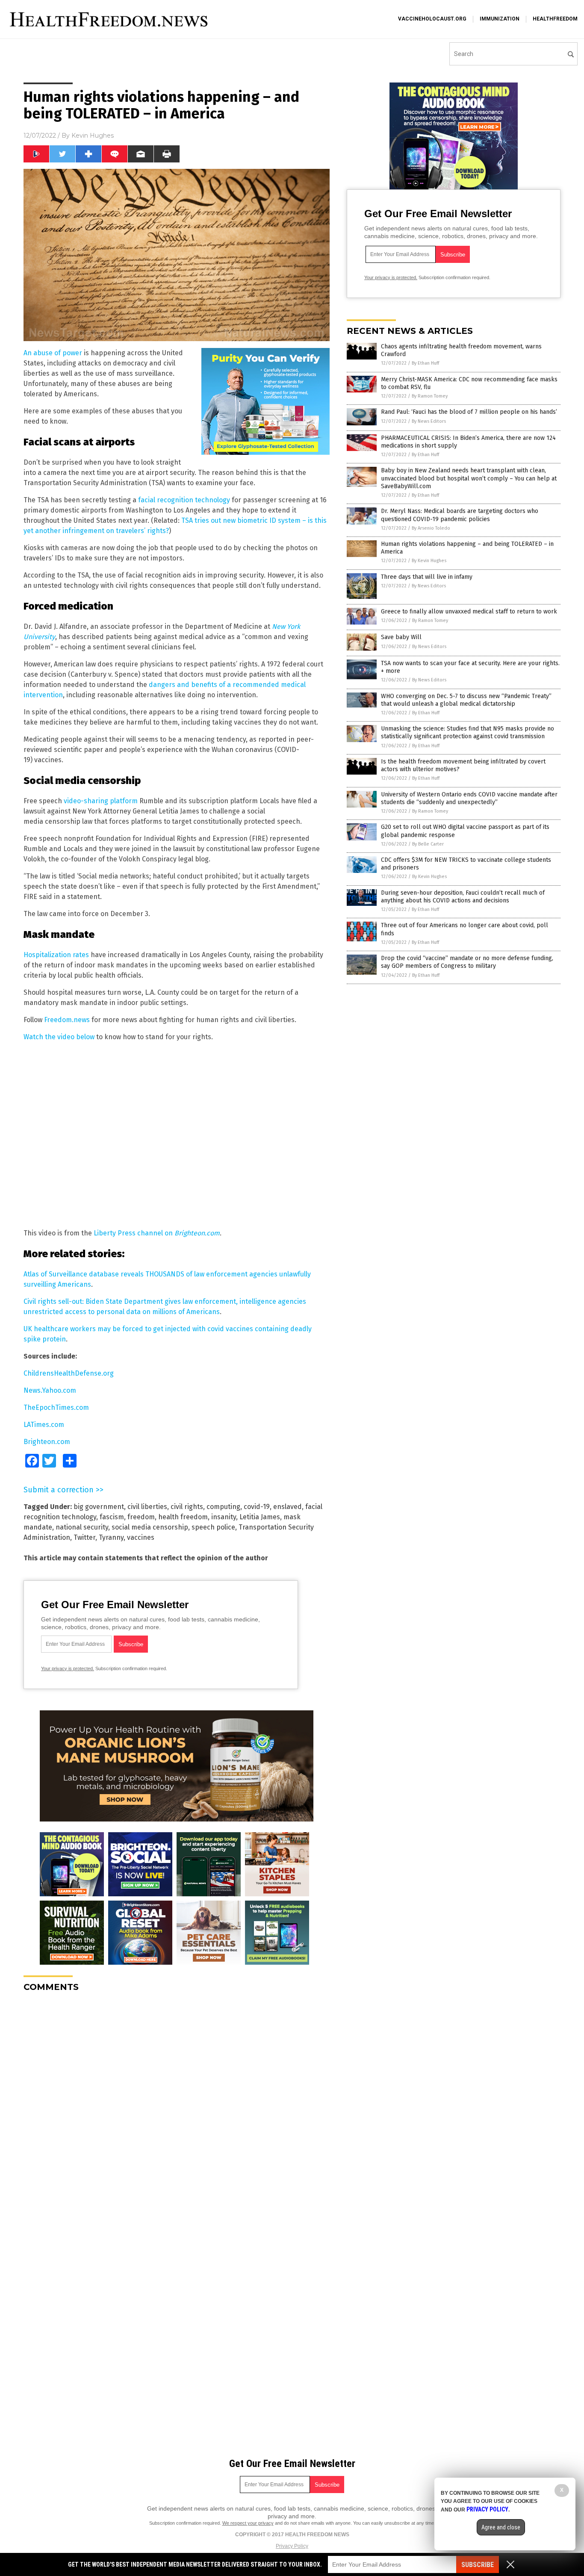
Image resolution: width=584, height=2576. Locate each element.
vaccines (141, 1537)
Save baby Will (401, 637)
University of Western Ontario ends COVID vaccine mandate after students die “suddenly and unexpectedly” (469, 798)
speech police (213, 1527)
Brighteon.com (47, 1442)
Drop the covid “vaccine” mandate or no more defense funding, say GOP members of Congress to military (467, 962)
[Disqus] (177, 2106)
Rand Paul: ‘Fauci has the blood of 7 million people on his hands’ (469, 412)
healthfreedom (555, 19)
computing (223, 1507)
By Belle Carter (428, 844)
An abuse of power (53, 353)
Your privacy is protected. (68, 1668)
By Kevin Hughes (429, 561)
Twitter (84, 1537)
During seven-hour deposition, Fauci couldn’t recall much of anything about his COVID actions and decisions (463, 897)
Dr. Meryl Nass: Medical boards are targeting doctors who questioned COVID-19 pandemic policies (460, 515)
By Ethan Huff (425, 363)
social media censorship (150, 1527)
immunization (500, 19)
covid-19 (257, 1507)
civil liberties (147, 1507)
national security (82, 1527)
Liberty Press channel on (157, 1233)
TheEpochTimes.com (56, 1407)
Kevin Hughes (93, 136)
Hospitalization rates (56, 955)
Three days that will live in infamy (427, 577)
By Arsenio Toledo (431, 528)
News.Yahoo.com (50, 1390)
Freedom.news (67, 1020)
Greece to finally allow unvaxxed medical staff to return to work (469, 612)
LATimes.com (44, 1425)
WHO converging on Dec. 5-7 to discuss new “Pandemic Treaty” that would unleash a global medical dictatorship (466, 700)
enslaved (288, 1507)
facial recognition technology (184, 500)
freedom (141, 1517)
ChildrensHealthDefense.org (69, 1373)
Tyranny (111, 1537)
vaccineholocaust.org (432, 19)
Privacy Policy (292, 2546)
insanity (224, 1517)
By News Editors (429, 421)
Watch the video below (59, 1037)
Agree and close (501, 2527)
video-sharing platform (101, 801)
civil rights (187, 1507)
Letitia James (260, 1517)
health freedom (183, 1517)
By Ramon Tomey (430, 396)
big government (99, 1507)
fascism (112, 1517)
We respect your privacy (248, 2523)
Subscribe (478, 2565)
